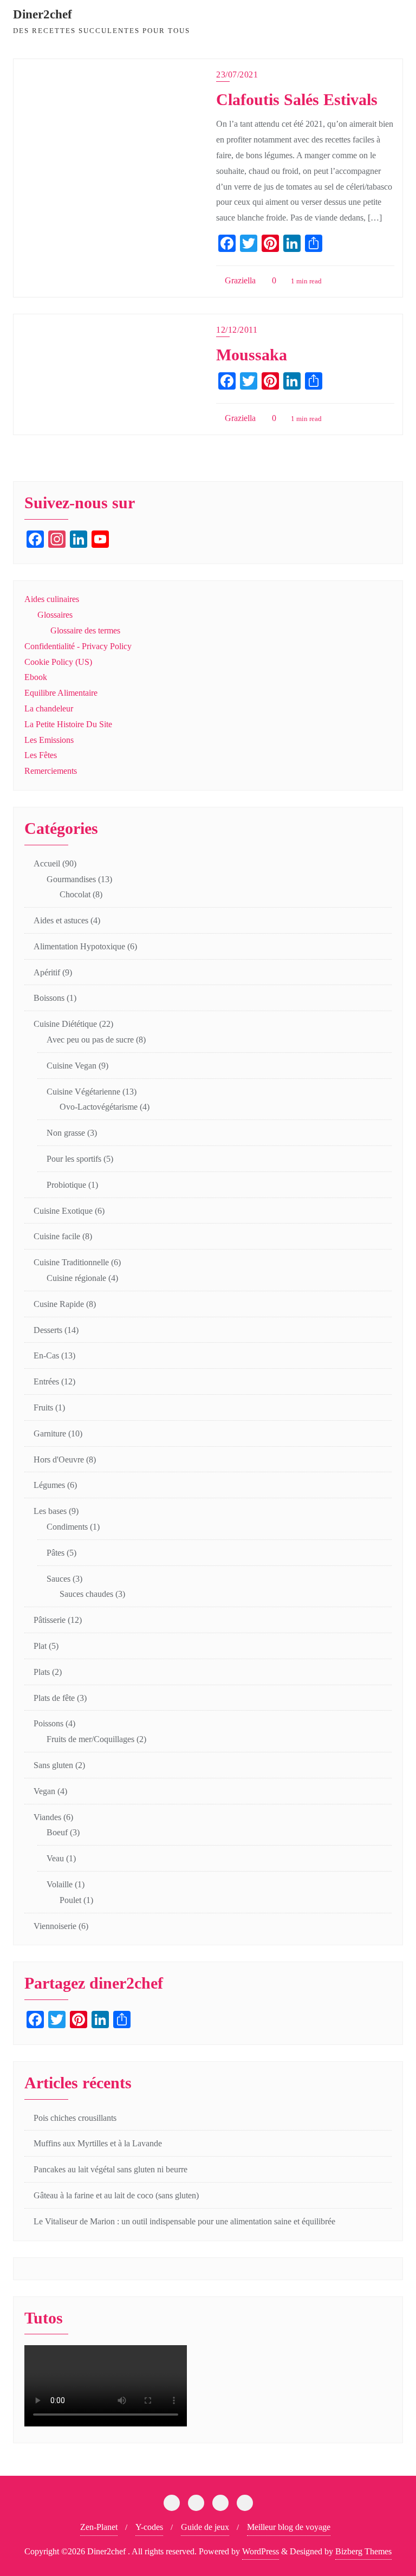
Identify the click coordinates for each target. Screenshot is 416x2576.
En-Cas (46, 1355)
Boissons (49, 998)
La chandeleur (49, 708)
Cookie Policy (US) (58, 662)
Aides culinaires (52, 599)
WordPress (261, 2551)
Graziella (239, 280)
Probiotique (66, 1185)
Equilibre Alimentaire (61, 693)
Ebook (36, 677)
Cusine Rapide (59, 1304)
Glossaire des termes (85, 630)
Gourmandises (71, 879)
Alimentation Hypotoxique (79, 946)
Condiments (67, 1527)
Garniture (50, 1433)
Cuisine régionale (76, 1278)
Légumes (49, 1485)
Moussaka (252, 355)
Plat (40, 1646)
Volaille (60, 1884)
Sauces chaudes (86, 1594)
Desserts (48, 1330)
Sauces (58, 1579)
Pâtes (56, 1553)
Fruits (43, 1407)
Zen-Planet (99, 2527)
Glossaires (55, 615)
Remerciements (51, 771)
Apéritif (47, 972)
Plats (42, 1672)
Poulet (70, 1900)
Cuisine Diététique (65, 1024)
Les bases (50, 1511)
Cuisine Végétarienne (83, 1092)
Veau (55, 1858)
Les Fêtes (41, 755)
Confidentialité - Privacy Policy (78, 646)
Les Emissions (49, 740)
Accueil (47, 863)
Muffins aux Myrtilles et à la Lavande (98, 2143)
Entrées (46, 1381)
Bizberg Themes (363, 2551)
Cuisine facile (57, 1236)
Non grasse (66, 1133)
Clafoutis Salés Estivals (297, 100)
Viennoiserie (55, 1926)
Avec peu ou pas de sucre (90, 1040)
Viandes (47, 1817)
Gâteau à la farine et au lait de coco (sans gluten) (116, 2195)
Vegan (44, 1791)
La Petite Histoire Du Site (68, 724)
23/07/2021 (237, 75)
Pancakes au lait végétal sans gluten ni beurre (110, 2169)
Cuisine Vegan (71, 1066)
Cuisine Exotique (63, 1211)
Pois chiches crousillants (75, 2118)
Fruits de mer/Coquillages (90, 1739)
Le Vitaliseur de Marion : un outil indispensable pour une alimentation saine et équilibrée (184, 2221)
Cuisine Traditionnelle (71, 1262)
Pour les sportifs (74, 1159)
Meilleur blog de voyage (289, 2527)
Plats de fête (54, 1698)
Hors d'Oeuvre (59, 1459)
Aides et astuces (61, 920)
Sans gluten (53, 1765)
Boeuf (57, 1832)
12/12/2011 (237, 330)
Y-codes (149, 2527)
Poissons (48, 1723)
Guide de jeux (205, 2527)
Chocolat (75, 894)
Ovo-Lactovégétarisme (99, 1107)
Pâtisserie (50, 1620)
